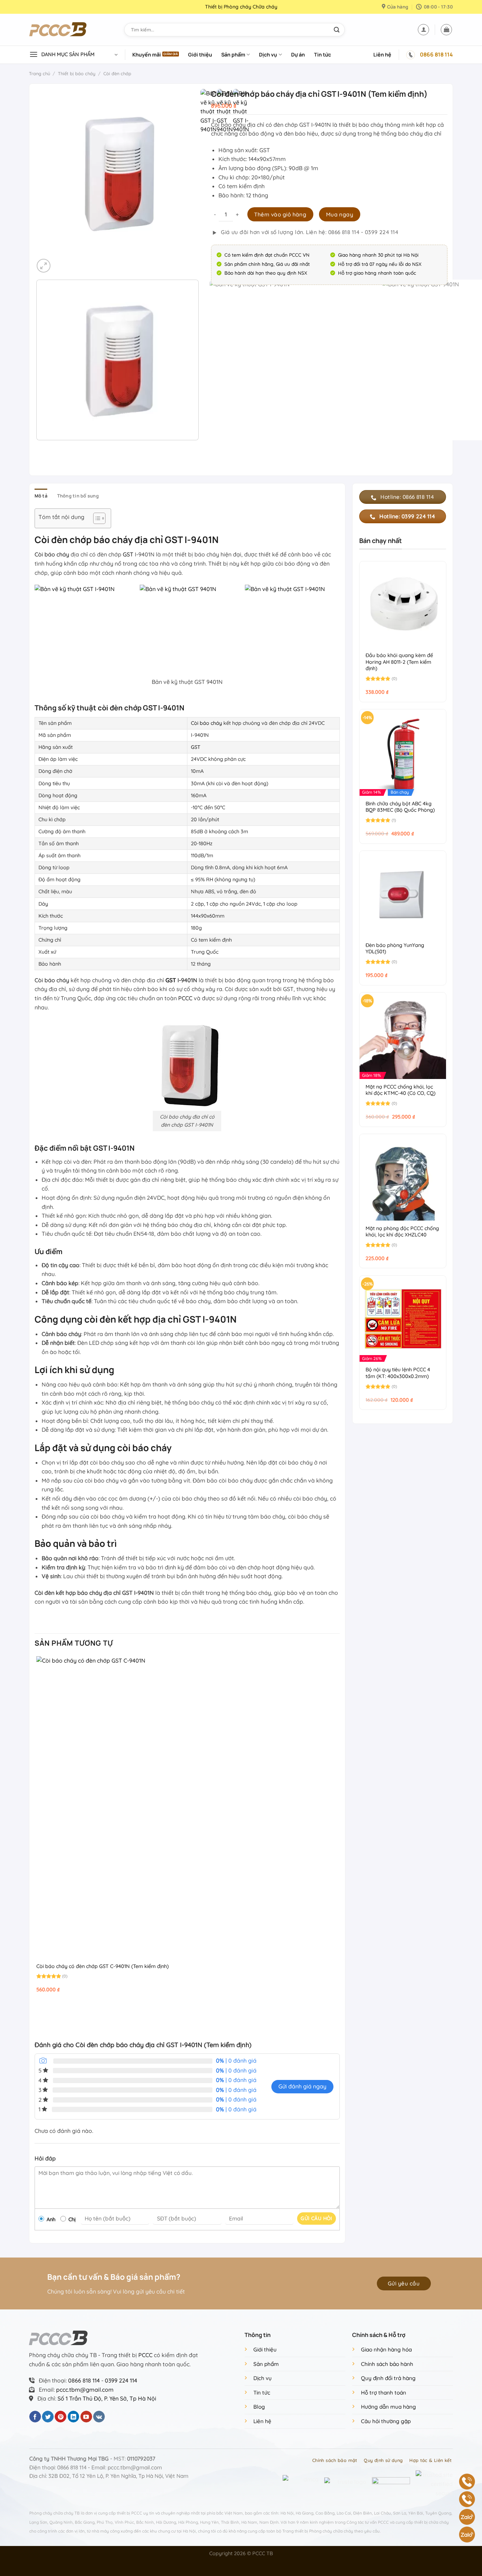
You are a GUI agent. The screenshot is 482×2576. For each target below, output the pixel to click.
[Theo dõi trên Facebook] (35, 2417)
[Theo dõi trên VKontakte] (99, 2417)
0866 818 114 (84, 2380)
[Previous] (38, 447)
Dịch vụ (268, 55)
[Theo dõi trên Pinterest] (61, 2417)
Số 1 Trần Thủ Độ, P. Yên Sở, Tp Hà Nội (107, 2398)
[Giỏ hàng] (446, 30)
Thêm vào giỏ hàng (280, 214)
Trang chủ (40, 73)
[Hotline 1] (467, 2482)
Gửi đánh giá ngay (302, 2086)
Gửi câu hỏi (317, 2218)
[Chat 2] (467, 2535)
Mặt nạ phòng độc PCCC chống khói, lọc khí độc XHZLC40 (402, 1232)
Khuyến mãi (147, 55)
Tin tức (323, 55)
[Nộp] (338, 30)
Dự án (298, 55)
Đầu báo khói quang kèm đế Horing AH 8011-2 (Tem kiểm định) (399, 662)
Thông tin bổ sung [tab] (78, 496)
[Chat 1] (467, 2517)
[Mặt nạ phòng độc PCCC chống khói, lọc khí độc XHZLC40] (403, 1177)
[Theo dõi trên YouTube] (86, 2417)
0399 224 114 (121, 2380)
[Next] (61, 262)
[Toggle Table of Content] (96, 518)
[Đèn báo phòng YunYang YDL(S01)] (403, 894)
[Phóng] (44, 266)
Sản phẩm (233, 55)
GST (128, 554)
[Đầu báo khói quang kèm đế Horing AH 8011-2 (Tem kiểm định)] (403, 604)
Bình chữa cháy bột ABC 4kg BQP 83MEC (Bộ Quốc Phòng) (400, 807)
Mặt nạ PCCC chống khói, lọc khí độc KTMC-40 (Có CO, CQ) (400, 1090)
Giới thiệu (200, 55)
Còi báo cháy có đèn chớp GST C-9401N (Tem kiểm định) (103, 1966)
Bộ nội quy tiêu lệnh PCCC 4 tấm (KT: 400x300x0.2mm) (398, 1373)
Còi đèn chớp (117, 73)
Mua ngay (340, 214)
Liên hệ (382, 55)
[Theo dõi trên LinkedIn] (74, 2417)
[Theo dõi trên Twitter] (48, 2417)
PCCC (185, 998)
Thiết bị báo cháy (77, 73)
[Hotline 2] (467, 2499)
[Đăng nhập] (423, 30)
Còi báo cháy (52, 554)
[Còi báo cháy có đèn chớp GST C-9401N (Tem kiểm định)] (187, 1807)
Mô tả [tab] (41, 496)
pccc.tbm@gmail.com (85, 2390)
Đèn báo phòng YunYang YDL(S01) (395, 949)
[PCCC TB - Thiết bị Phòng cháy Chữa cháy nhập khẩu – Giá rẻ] (65, 30)
